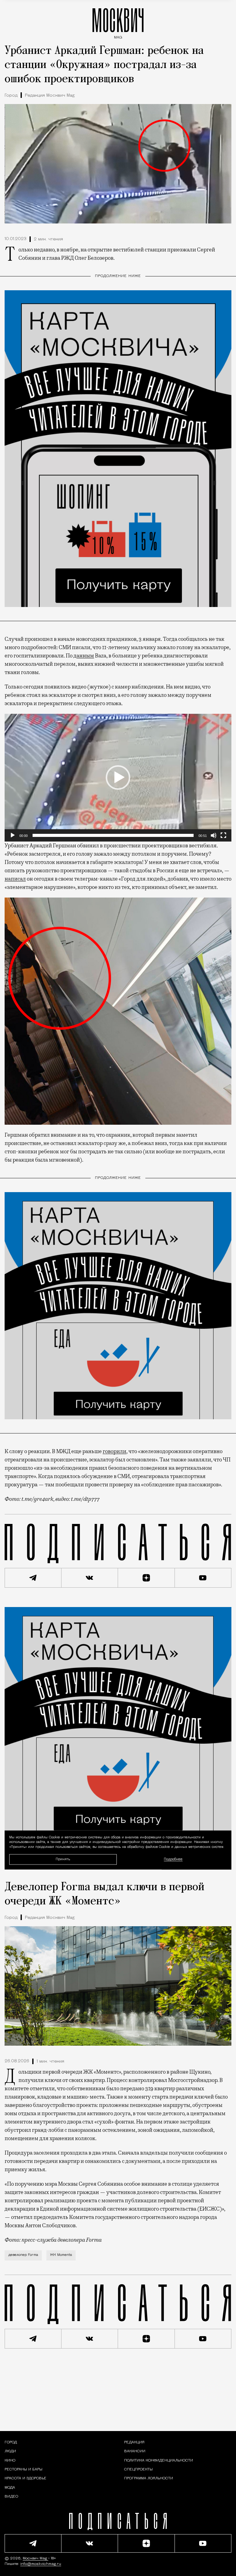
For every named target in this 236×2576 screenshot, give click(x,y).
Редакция (134, 2442)
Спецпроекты (138, 2470)
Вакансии (135, 2451)
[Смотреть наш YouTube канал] (203, 1578)
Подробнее (173, 1859)
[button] (118, 778)
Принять (63, 1859)
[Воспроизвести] (13, 835)
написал (15, 879)
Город (11, 96)
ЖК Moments (61, 2255)
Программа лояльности (149, 2478)
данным (84, 656)
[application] (118, 778)
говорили (114, 1451)
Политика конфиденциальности (159, 2461)
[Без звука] (214, 835)
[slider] (113, 835)
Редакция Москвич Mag (50, 96)
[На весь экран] (223, 835)
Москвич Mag (35, 2558)
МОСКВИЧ (118, 22)
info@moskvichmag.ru (41, 2564)
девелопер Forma (23, 2255)
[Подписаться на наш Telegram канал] (33, 1578)
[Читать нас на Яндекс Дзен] (146, 1578)
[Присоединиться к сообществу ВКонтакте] (90, 1578)
